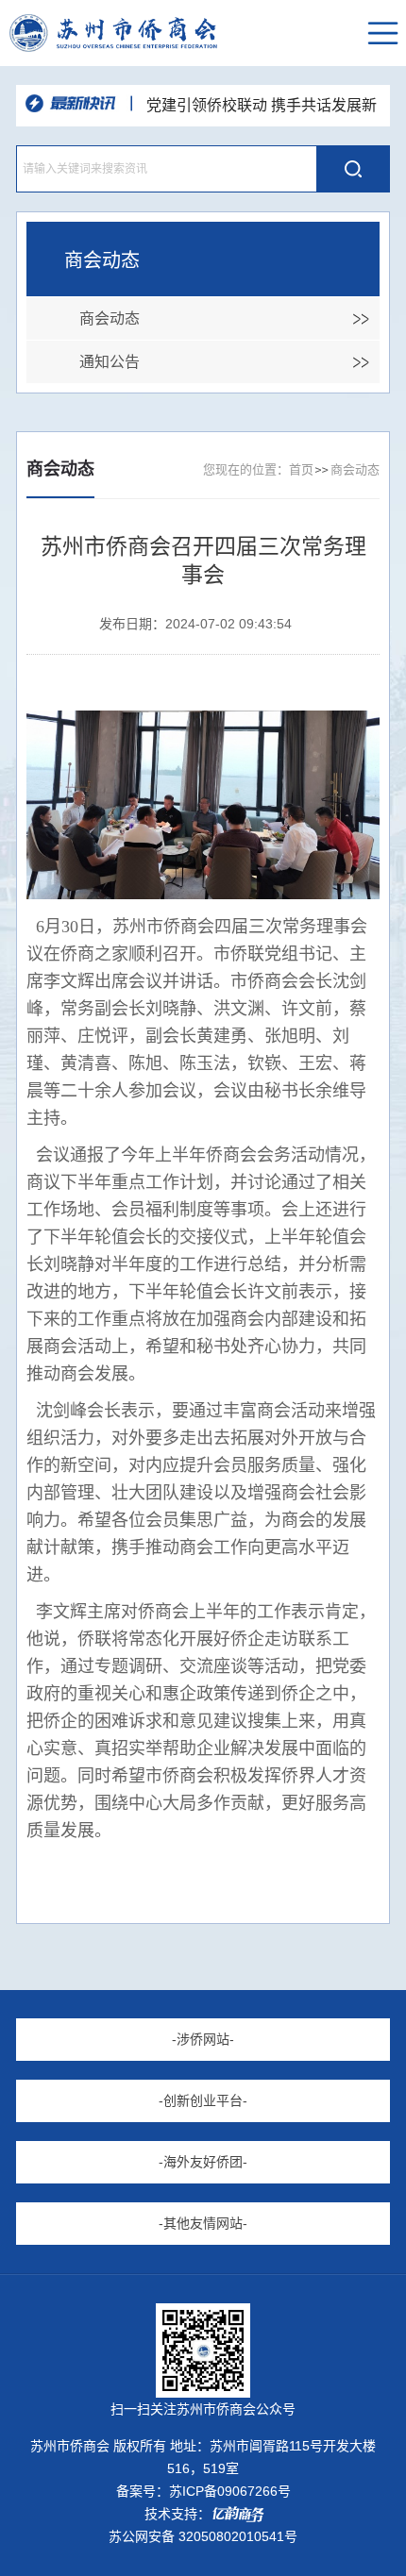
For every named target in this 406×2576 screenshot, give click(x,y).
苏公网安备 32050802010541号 (203, 2536)
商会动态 (110, 318)
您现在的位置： (246, 469)
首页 (301, 469)
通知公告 (110, 362)
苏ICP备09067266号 (230, 2491)
